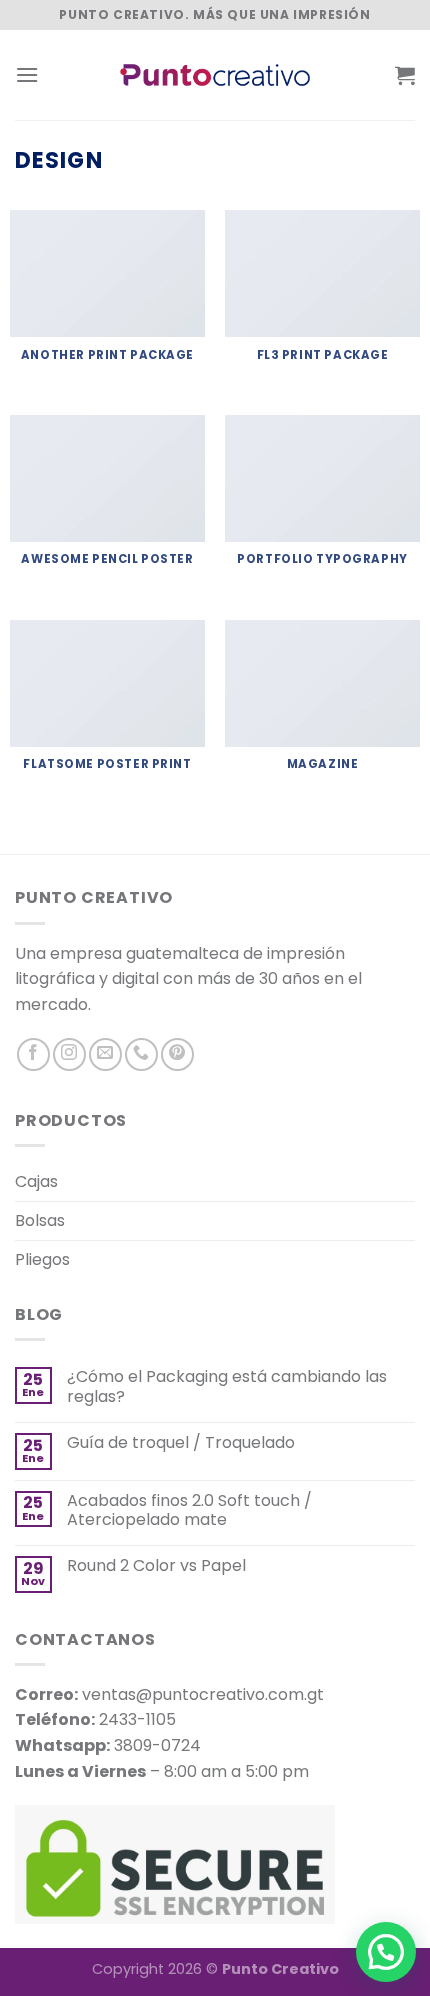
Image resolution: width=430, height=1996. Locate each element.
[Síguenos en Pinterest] (177, 1054)
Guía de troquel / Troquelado (181, 1442)
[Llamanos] (141, 1054)
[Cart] (405, 75)
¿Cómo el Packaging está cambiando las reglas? (227, 1386)
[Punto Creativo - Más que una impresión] (215, 75)
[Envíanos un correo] (105, 1054)
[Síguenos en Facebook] (33, 1054)
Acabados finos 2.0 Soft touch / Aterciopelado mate (189, 1510)
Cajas (36, 1181)
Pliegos (42, 1259)
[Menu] (27, 74)
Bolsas (40, 1220)
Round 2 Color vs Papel (156, 1565)
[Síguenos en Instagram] (69, 1054)
